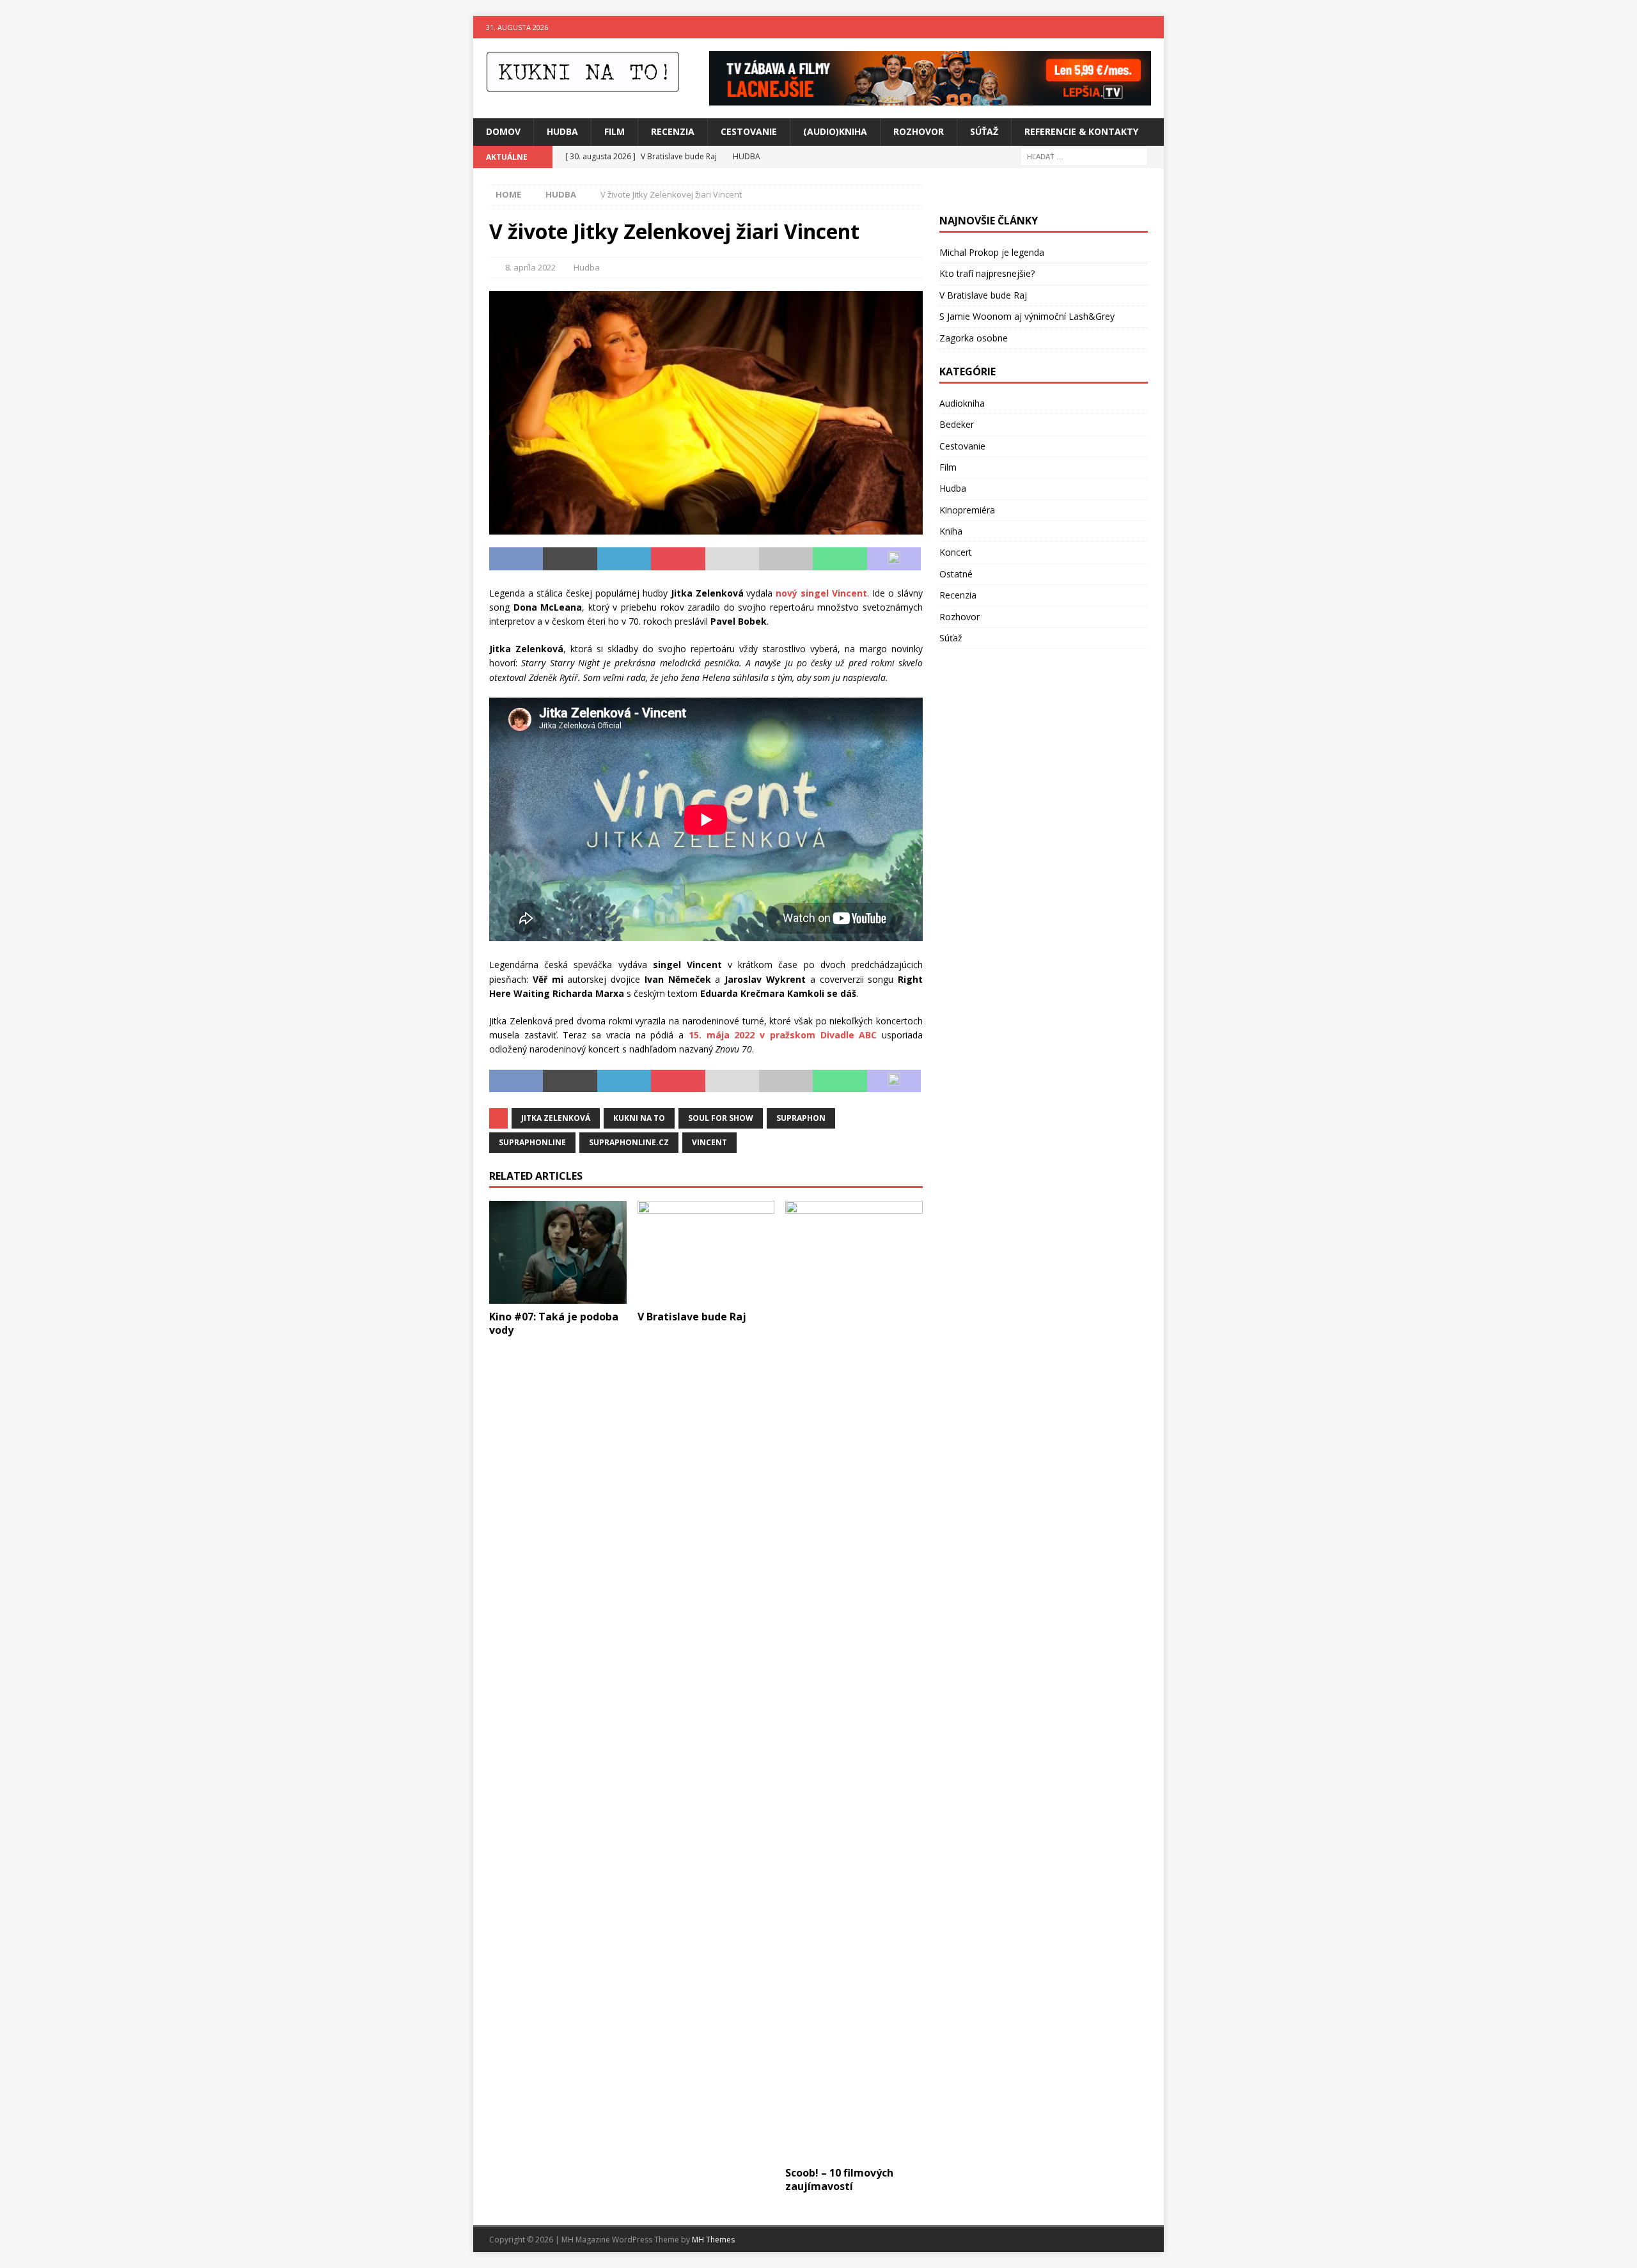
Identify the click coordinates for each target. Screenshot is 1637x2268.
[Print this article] (786, 559)
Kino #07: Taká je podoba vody (554, 1323)
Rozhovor (919, 131)
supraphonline (532, 1142)
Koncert (956, 552)
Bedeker (957, 424)
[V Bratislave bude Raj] (706, 1252)
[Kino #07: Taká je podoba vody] (558, 1252)
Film (615, 131)
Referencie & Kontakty (1081, 131)
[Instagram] (1153, 27)
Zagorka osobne (974, 338)
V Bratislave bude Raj (692, 1317)
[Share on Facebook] (516, 559)
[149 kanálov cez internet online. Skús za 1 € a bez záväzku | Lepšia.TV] (930, 98)
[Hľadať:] (1084, 156)
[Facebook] (1128, 27)
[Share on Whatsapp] (840, 559)
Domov (503, 131)
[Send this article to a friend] (732, 559)
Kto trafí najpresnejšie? (987, 273)
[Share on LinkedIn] (624, 559)
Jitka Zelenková (556, 1118)
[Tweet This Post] (570, 559)
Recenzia (673, 131)
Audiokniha (962, 403)
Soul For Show (721, 1118)
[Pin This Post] (678, 559)
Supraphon (801, 1118)
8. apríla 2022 (530, 267)
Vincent (709, 1142)
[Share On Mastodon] (894, 559)
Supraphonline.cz (629, 1142)
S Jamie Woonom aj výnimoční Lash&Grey (1027, 316)
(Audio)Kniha (835, 131)
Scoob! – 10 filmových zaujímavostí (839, 2179)
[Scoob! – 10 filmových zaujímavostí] (854, 1680)
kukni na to (639, 1118)
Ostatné (956, 574)
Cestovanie (749, 131)
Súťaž (984, 131)
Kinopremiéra (967, 510)
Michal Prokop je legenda (992, 252)
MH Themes (713, 2240)
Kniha (951, 531)
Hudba (562, 131)
